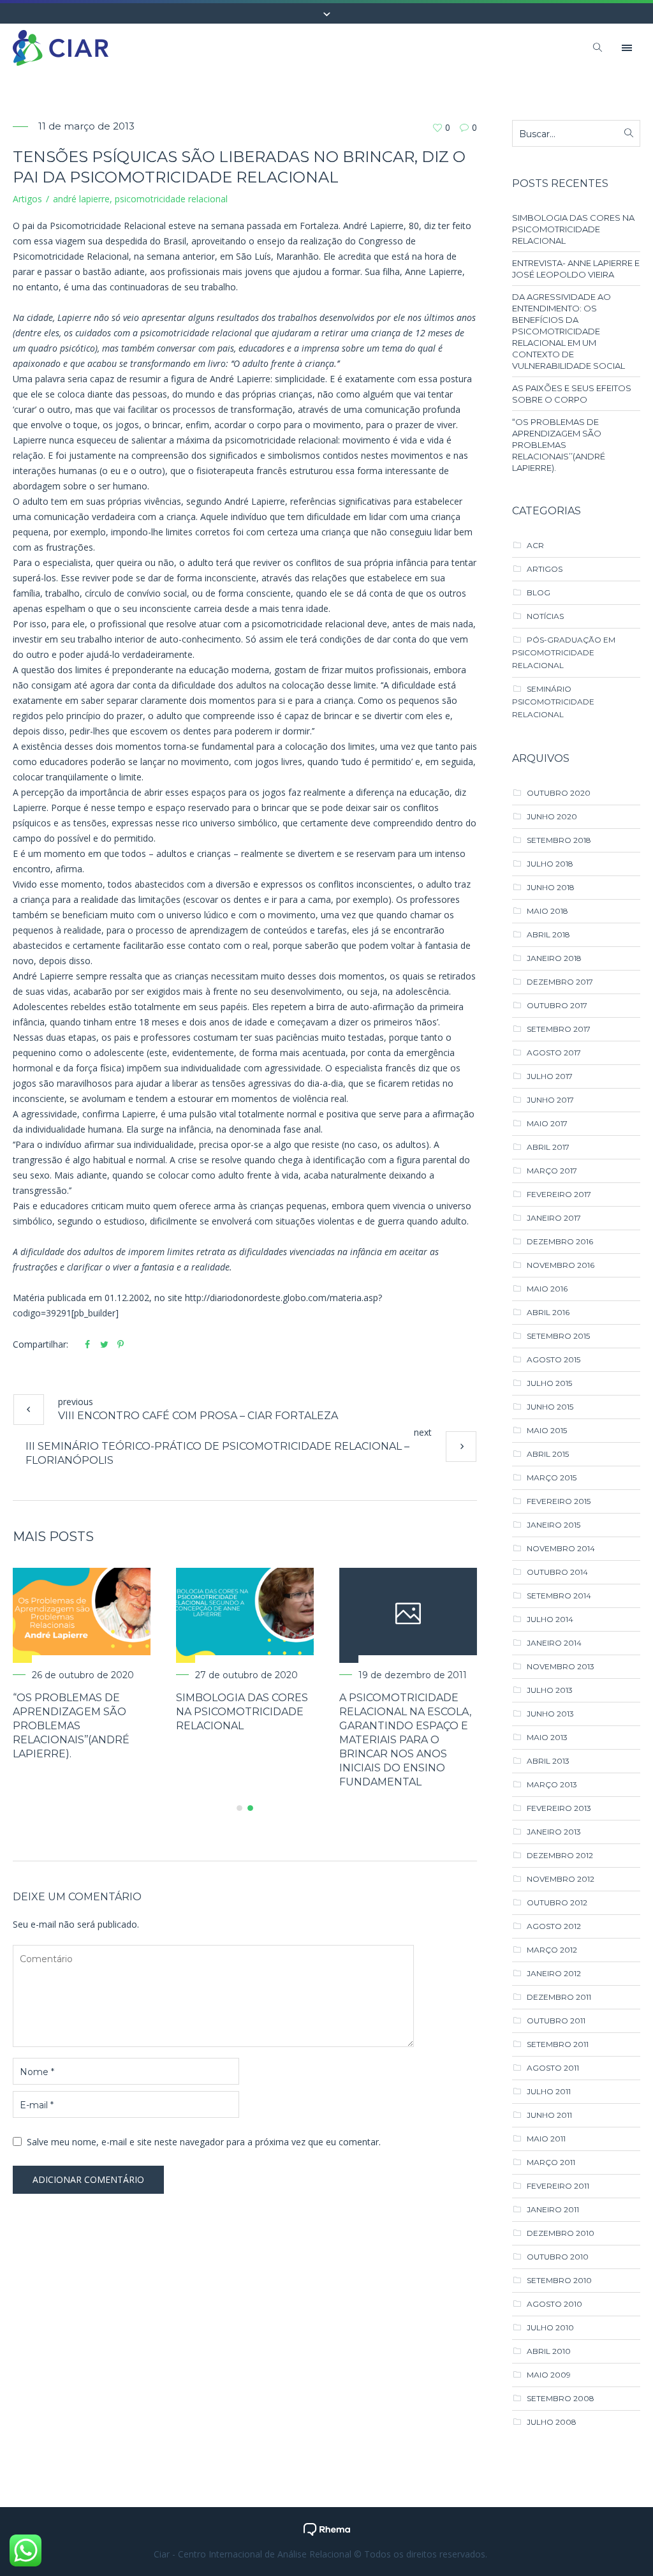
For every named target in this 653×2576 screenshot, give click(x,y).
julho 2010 (550, 2327)
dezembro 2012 (560, 1855)
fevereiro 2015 (559, 1501)
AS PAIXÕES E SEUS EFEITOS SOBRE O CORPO (572, 394)
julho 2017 (550, 1076)
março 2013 (552, 1784)
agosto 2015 (554, 1359)
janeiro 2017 (554, 1218)
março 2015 (552, 1478)
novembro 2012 (561, 1879)
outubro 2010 (558, 2257)
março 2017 (552, 1171)
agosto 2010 (554, 2304)
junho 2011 (549, 2115)
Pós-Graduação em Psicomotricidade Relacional (564, 652)
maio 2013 (547, 1737)
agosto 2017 (554, 1053)
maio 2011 (546, 2139)
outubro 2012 (557, 1902)
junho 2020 (552, 816)
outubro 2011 (556, 2021)
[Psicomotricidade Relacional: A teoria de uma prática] (73, 1615)
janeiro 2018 (554, 958)
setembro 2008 (561, 2398)
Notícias (545, 616)
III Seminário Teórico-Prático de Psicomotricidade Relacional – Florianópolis (217, 1453)
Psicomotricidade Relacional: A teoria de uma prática (66, 1712)
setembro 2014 (559, 1596)
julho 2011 (549, 2091)
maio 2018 (547, 911)
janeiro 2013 (554, 1832)
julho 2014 (550, 1619)
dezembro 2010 (561, 2233)
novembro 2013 (561, 1666)
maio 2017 (547, 1123)
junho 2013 (550, 1714)
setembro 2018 (559, 840)
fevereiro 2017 (559, 1194)
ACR (535, 545)
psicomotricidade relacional (171, 199)
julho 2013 (550, 1690)
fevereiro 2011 (558, 2186)
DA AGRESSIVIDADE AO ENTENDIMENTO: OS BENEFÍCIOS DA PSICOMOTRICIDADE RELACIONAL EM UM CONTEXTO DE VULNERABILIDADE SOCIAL (569, 331)
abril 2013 (548, 1761)
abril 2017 (548, 1147)
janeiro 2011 (553, 2209)
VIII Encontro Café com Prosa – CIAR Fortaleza (198, 1416)
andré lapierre (81, 199)
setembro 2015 (558, 1336)
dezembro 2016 (560, 1241)
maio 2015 (547, 1430)
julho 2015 (549, 1383)
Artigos (27, 199)
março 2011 (551, 2162)
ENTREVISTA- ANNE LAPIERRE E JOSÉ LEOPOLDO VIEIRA (576, 269)
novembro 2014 (561, 1548)
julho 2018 (550, 864)
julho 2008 (552, 2422)
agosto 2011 (553, 2068)
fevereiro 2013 (559, 1808)
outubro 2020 (559, 793)
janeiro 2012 (554, 1973)
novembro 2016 (561, 1265)
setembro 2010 (559, 2280)
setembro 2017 (559, 1029)
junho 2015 (550, 1407)
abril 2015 (548, 1454)
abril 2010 (549, 2351)
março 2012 (552, 1950)
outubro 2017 (557, 1005)
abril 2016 (548, 1312)
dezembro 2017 (560, 982)
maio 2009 (549, 2375)
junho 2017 (550, 1100)
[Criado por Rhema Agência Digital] (327, 2528)
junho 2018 (551, 887)
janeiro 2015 (554, 1525)
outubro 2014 (557, 1572)
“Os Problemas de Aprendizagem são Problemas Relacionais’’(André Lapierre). (226, 1726)
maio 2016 (547, 1289)
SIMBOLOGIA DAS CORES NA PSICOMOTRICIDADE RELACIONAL (397, 1712)
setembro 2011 (558, 2044)
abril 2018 (548, 934)
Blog (539, 592)
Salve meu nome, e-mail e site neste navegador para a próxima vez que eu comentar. (204, 2114)
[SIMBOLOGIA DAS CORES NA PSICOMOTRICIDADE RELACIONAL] (400, 1615)
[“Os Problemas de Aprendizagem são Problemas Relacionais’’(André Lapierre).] (237, 1615)
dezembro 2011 (559, 1997)
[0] (437, 127)
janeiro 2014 (554, 1643)
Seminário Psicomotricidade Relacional (553, 702)
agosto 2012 (554, 1926)
